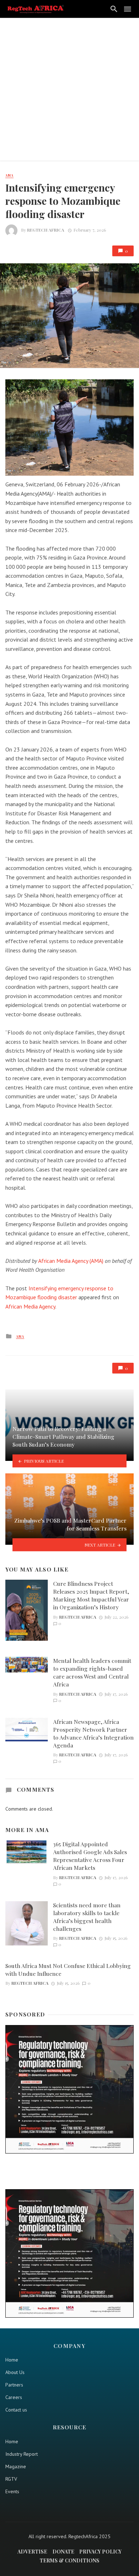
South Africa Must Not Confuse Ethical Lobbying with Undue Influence (68, 1970)
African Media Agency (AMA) (71, 1261)
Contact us (16, 2410)
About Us (15, 2372)
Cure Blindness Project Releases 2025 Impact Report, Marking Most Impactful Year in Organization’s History (91, 1595)
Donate (63, 2552)
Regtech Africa (46, 230)
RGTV (11, 2479)
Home (12, 2360)
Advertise (32, 2552)
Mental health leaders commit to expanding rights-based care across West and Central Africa (92, 1672)
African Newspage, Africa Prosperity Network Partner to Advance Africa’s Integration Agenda (93, 1733)
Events (12, 2491)
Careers (14, 2397)
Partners (14, 2385)
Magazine (16, 2466)
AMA (9, 175)
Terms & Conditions (69, 2560)
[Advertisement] (69, 91)
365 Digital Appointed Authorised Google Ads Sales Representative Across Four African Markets (90, 1856)
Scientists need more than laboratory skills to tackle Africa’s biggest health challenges (87, 1917)
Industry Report (22, 2454)
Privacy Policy (100, 2552)
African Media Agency (30, 1306)
